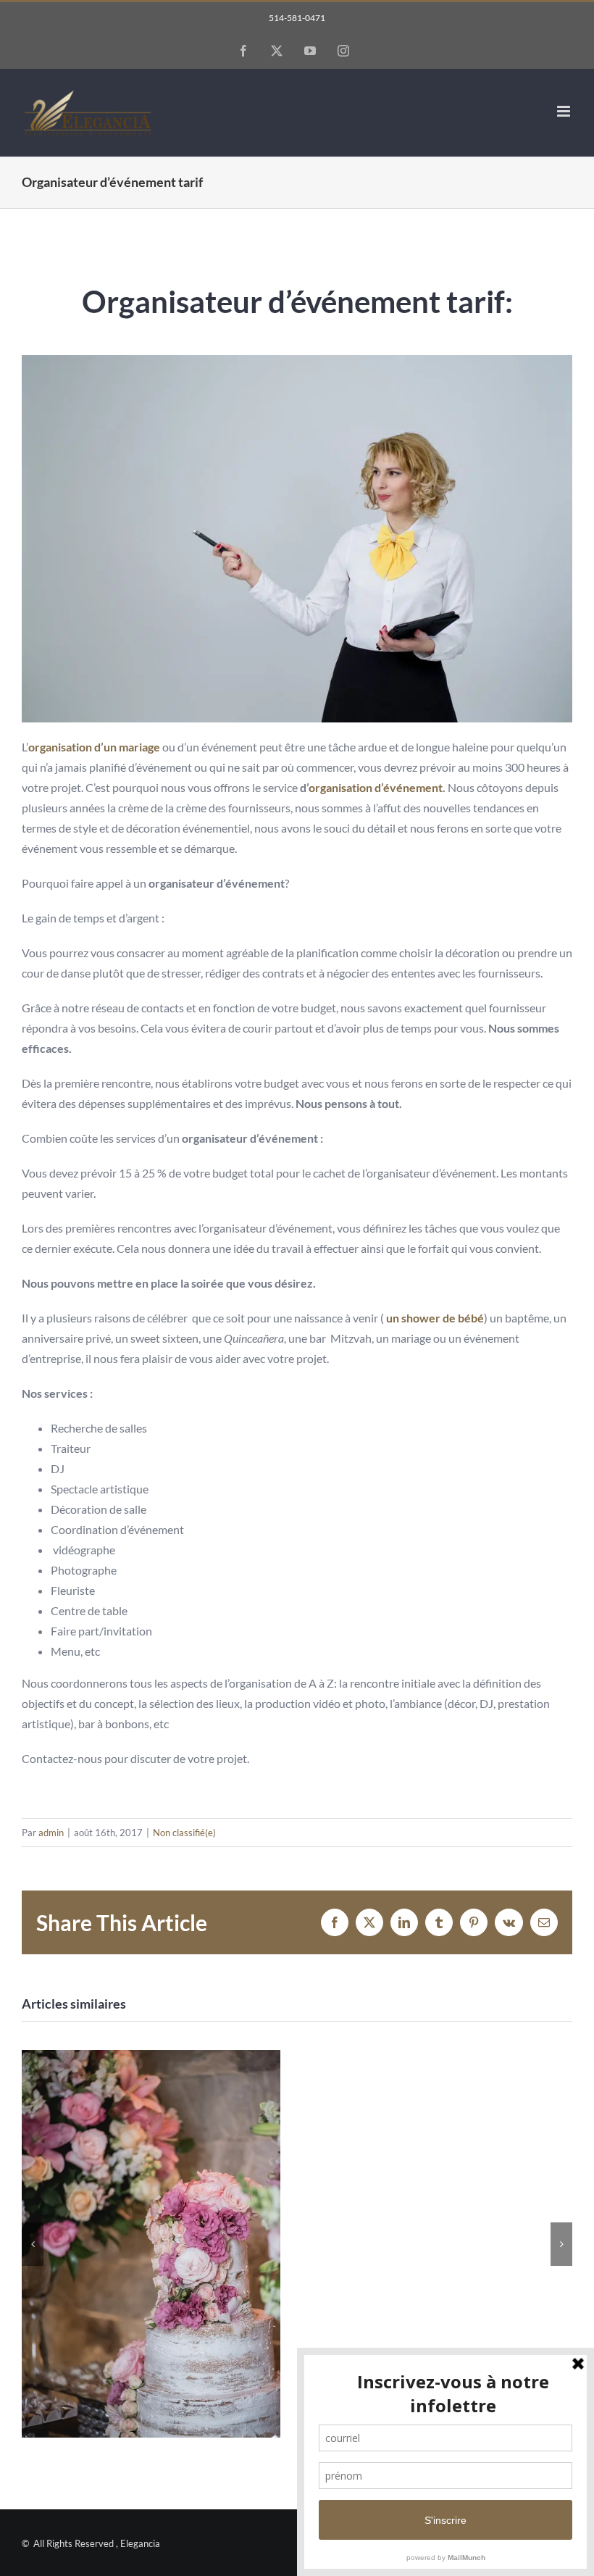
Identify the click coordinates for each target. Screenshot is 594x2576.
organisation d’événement (376, 787)
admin (51, 1833)
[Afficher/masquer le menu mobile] (565, 111)
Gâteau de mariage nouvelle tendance (151, 2244)
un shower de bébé (434, 1318)
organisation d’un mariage (94, 747)
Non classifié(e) (184, 1833)
